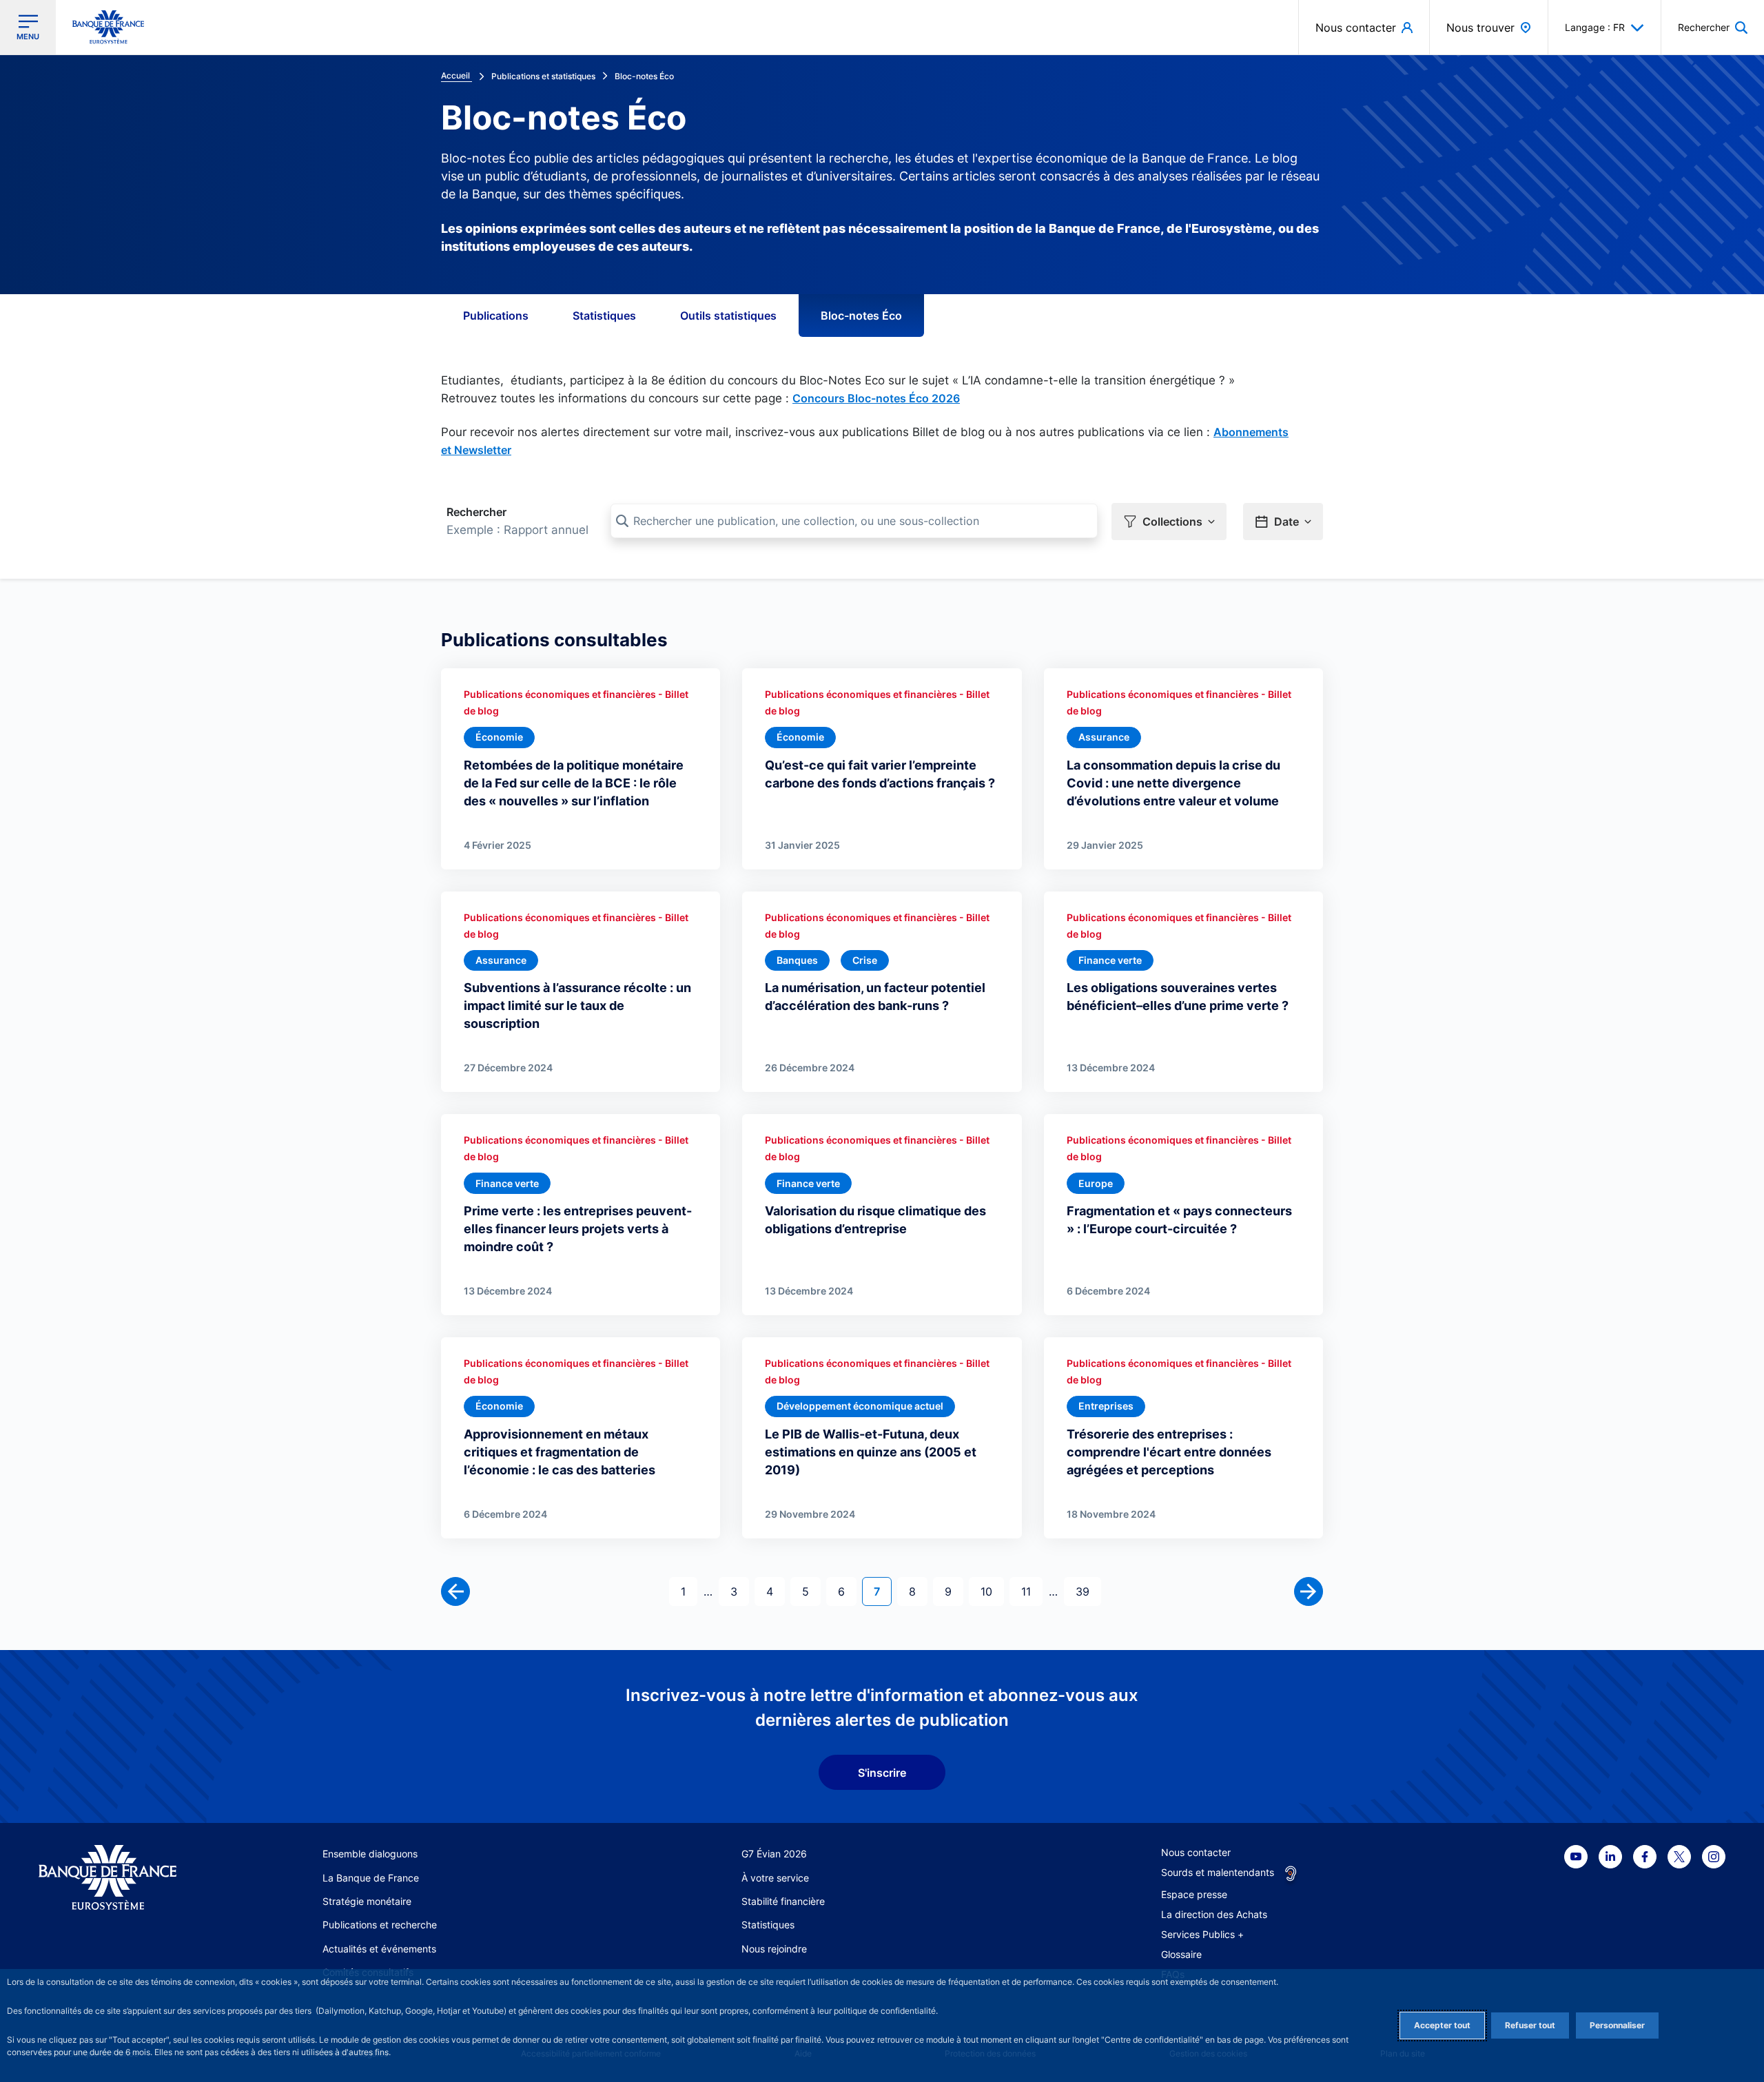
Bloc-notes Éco (861, 316)
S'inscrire (882, 1773)
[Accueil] (123, 1878)
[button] (1713, 27)
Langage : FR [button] (1595, 27)
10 (992, 1591)
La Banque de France (371, 1878)
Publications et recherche (380, 1925)
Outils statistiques (728, 316)
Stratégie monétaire (367, 1901)
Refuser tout (1530, 2025)
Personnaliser (1617, 2025)
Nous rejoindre (774, 1949)
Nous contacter (1196, 1852)
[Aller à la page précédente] (455, 1591)
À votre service (775, 1878)
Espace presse (1194, 1894)
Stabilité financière (783, 1901)
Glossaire (1181, 1954)
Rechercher (476, 512)
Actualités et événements (379, 1949)
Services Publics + (1202, 1934)
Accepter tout (1442, 2025)
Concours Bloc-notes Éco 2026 (876, 398)
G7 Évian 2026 (774, 1854)
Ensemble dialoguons (370, 1854)
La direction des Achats (1214, 1914)
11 (1032, 1591)
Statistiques (604, 316)
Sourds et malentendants (1218, 1872)
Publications (496, 316)
